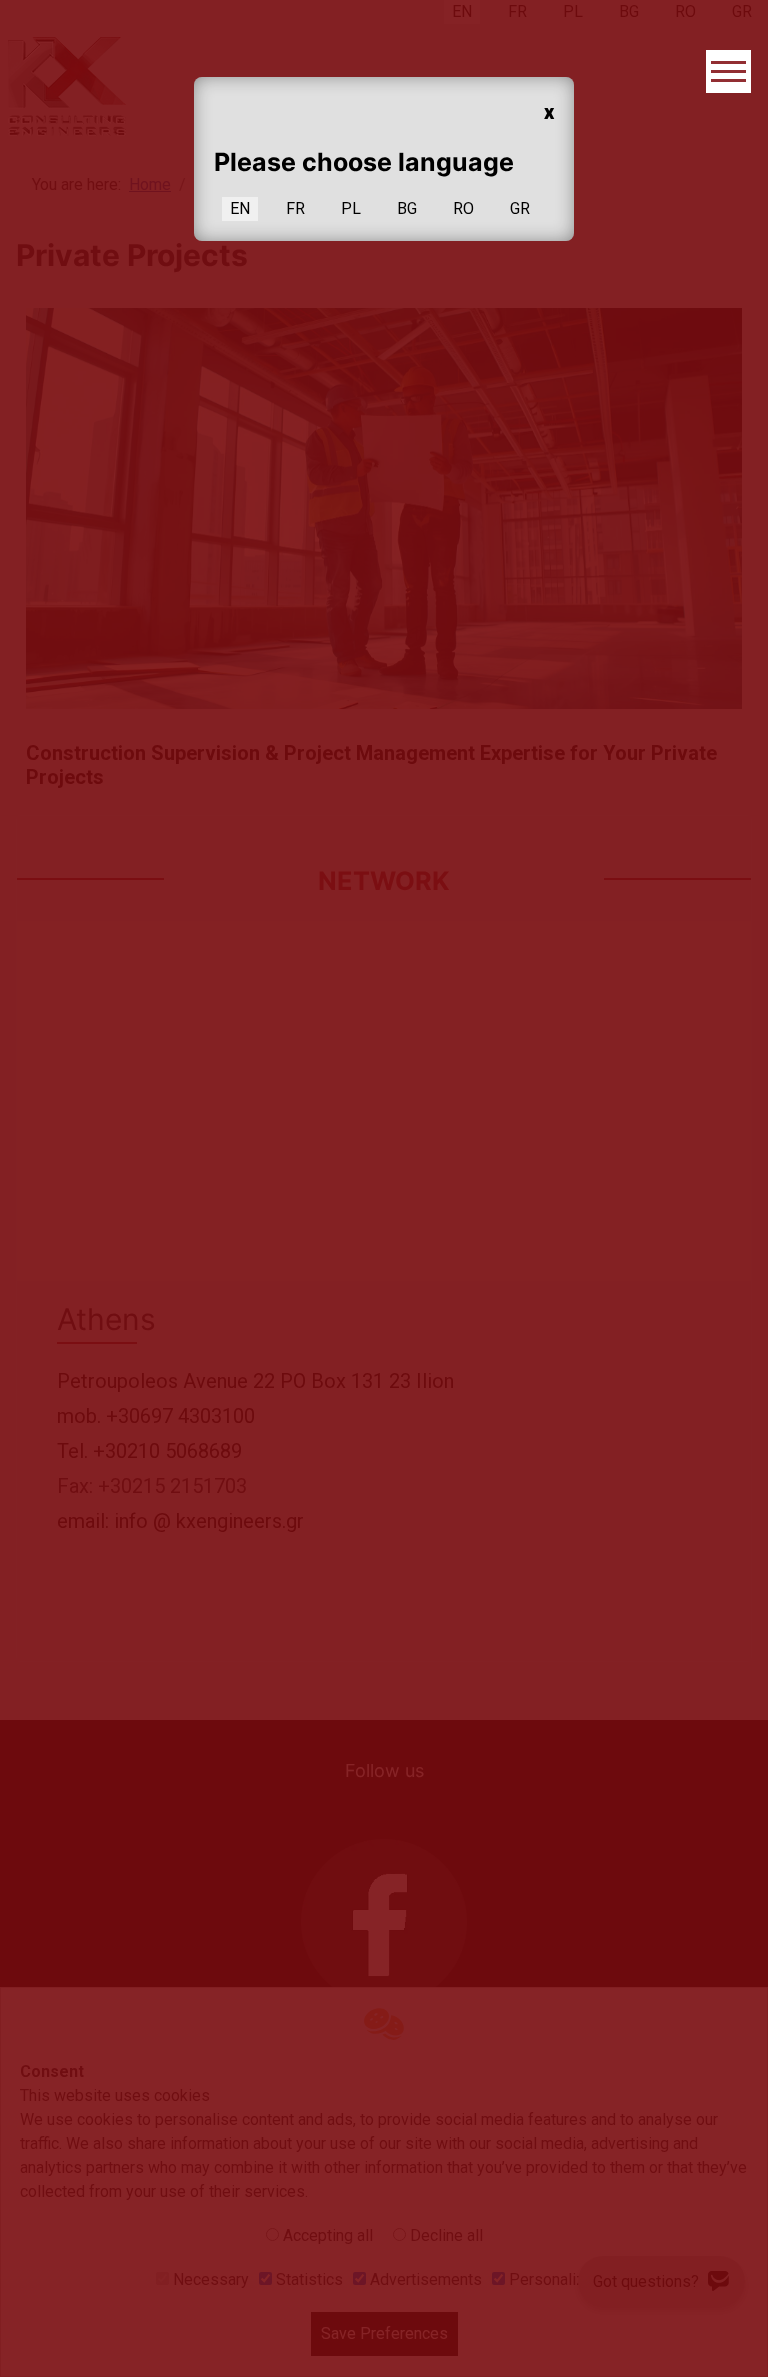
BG (407, 208)
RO (463, 208)
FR (295, 208)
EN (240, 208)
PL (351, 208)
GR (520, 208)
